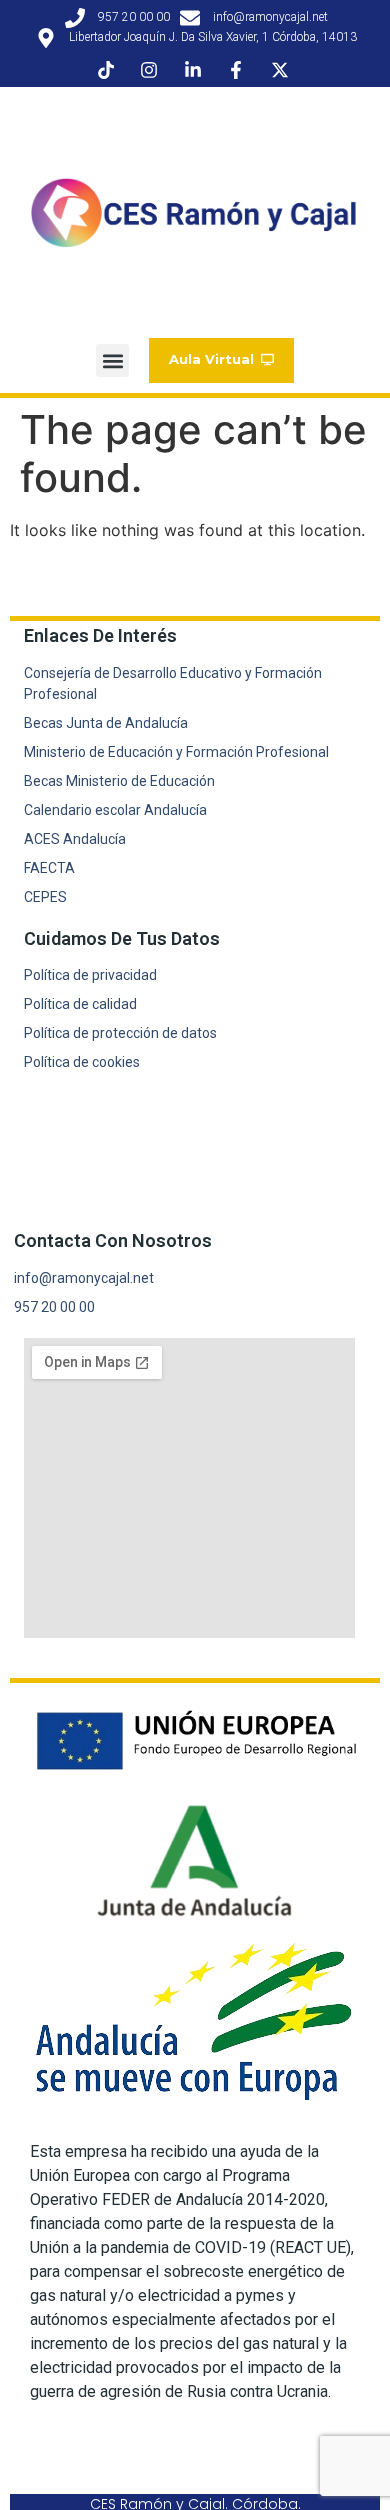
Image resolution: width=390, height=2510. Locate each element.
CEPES (45, 897)
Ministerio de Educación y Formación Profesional (176, 752)
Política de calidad (80, 1004)
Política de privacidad (90, 975)
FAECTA (49, 868)
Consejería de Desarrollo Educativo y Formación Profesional (173, 683)
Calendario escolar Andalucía (115, 810)
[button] (112, 360)
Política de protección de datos (120, 1033)
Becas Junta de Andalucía (106, 723)
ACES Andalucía (75, 839)
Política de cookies (82, 1062)
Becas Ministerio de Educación (119, 781)
